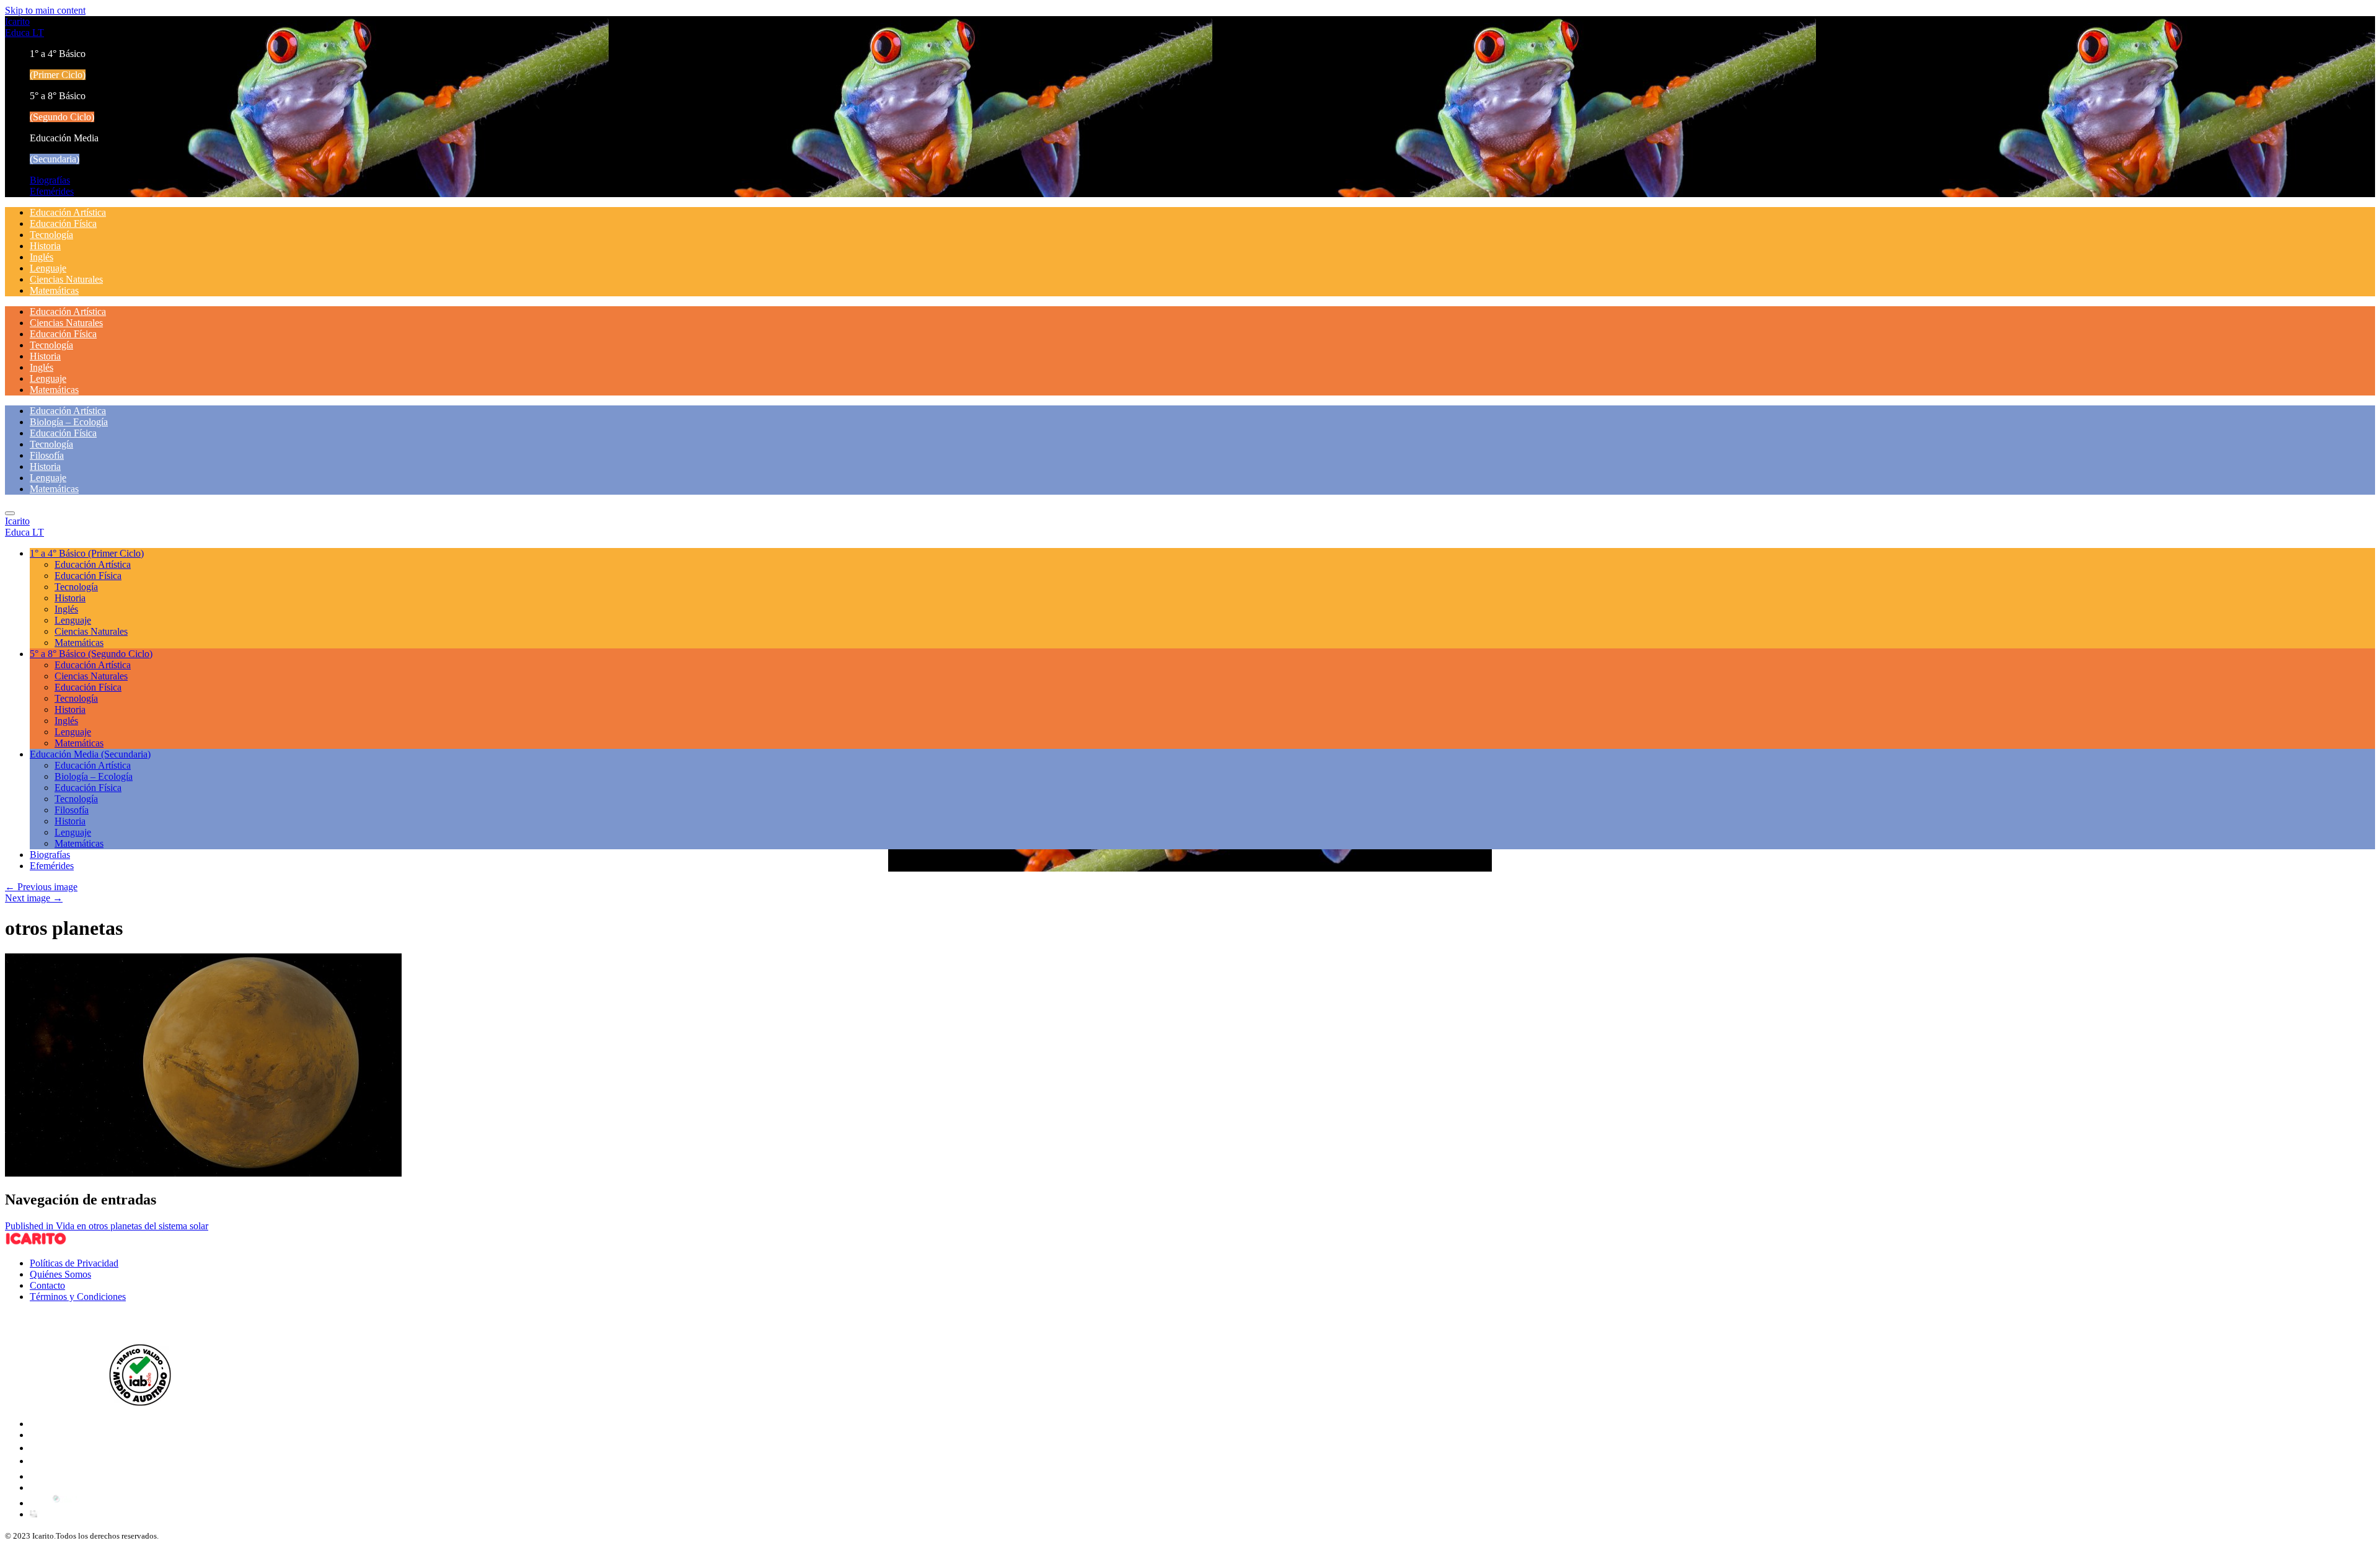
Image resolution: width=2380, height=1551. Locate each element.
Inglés (42, 257)
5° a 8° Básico (91, 654)
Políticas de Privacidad (74, 1263)
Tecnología (51, 235)
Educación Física (63, 223)
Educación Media (90, 754)
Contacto (47, 1285)
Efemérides (52, 191)
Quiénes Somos (60, 1274)
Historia (45, 246)
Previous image (41, 887)
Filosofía (47, 455)
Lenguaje (48, 268)
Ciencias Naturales (66, 279)
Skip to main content (45, 10)
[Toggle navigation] (10, 513)
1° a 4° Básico (87, 553)
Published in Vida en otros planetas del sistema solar (107, 1226)
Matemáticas (54, 290)
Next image (34, 898)
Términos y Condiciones (78, 1297)
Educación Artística (68, 212)
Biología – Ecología (69, 422)
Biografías (50, 180)
